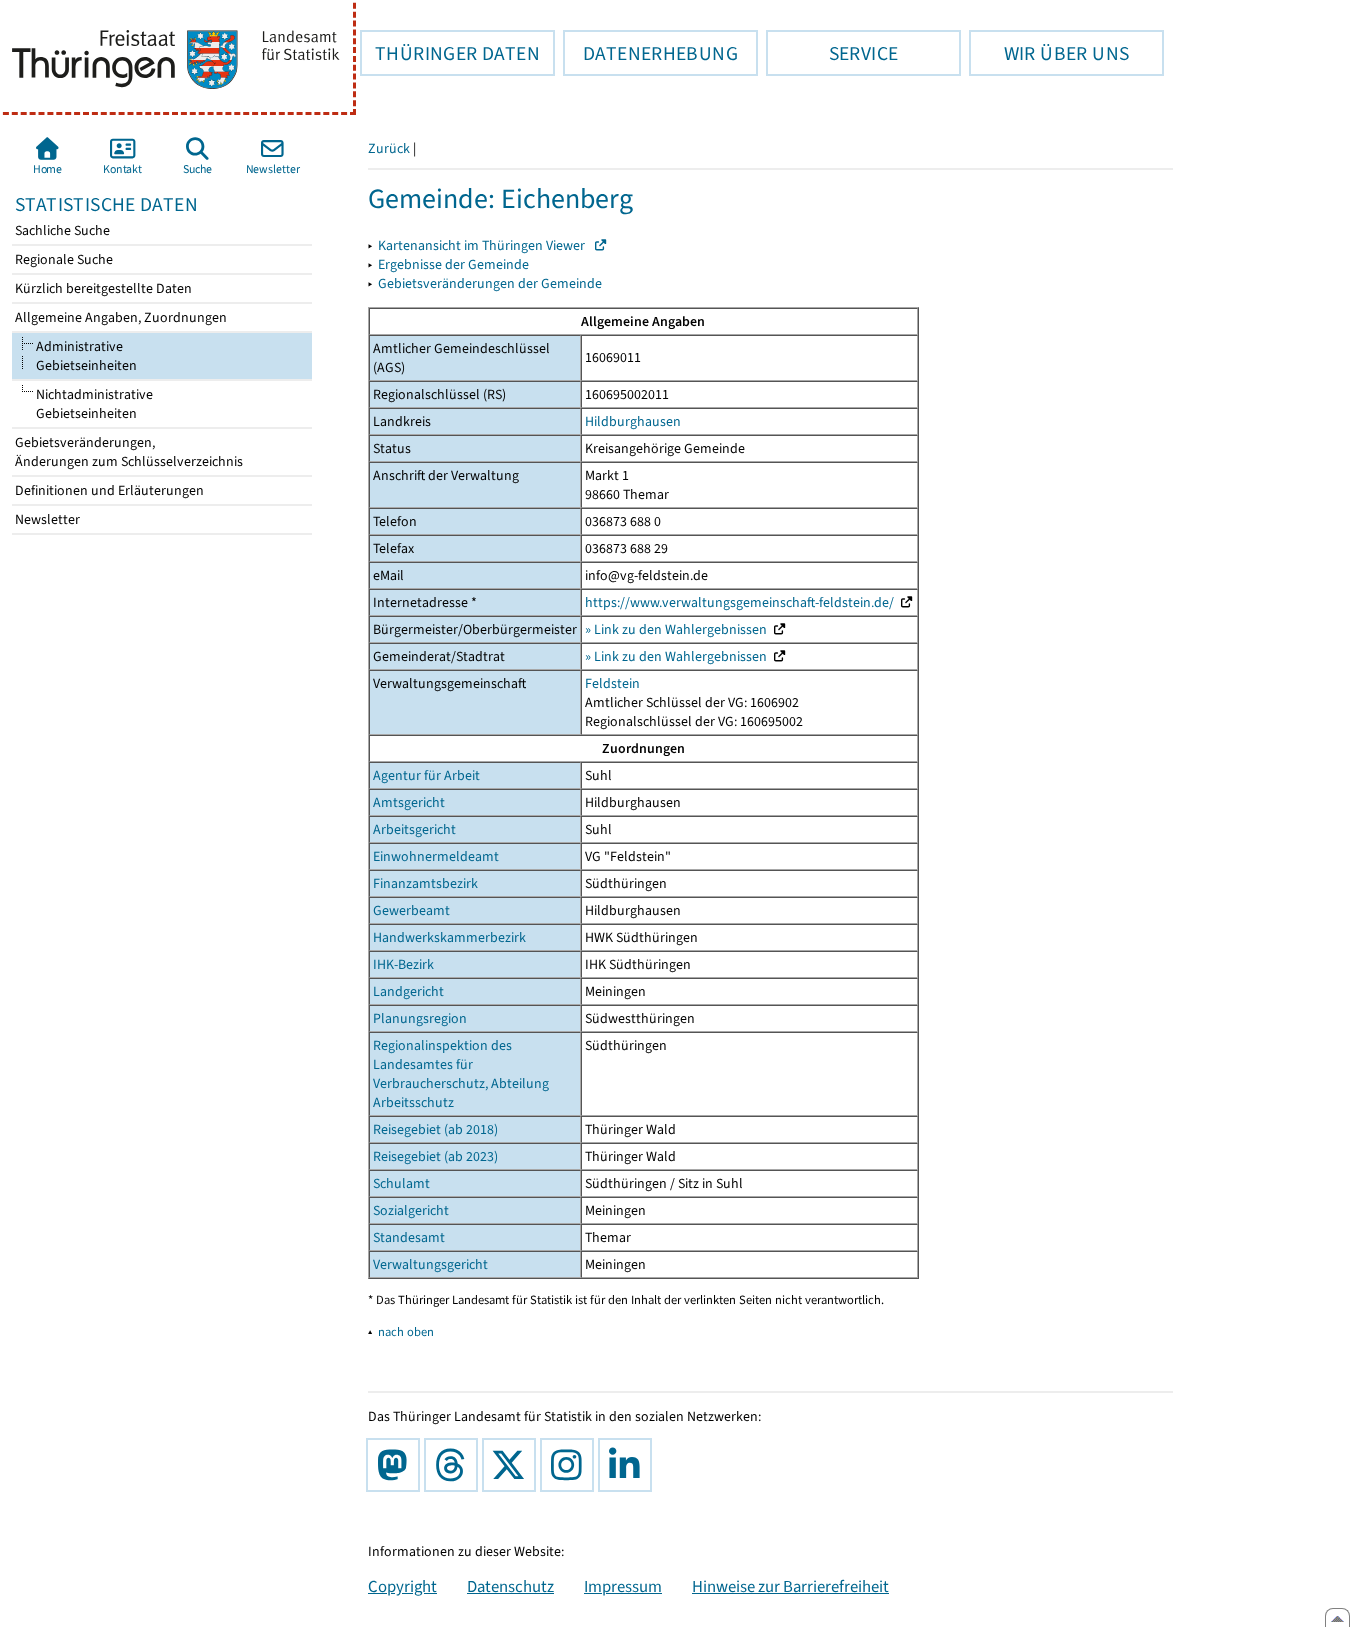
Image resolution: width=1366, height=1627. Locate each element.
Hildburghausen (633, 421)
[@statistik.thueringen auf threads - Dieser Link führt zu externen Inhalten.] (455, 1465)
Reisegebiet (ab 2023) (435, 1156)
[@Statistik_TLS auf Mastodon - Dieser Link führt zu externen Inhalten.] (397, 1465)
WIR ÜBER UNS (1049, 53)
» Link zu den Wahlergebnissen (676, 629)
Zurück (389, 148)
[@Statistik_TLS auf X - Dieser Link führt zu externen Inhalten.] (513, 1465)
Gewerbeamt (411, 910)
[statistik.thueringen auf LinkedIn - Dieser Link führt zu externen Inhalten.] (629, 1465)
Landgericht (408, 991)
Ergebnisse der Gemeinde (453, 264)
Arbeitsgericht (414, 829)
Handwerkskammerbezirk (449, 937)
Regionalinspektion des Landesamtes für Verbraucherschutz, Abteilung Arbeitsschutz (461, 1074)
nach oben (406, 1331)
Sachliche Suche (61, 230)
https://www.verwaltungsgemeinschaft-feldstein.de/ (739, 602)
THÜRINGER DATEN (450, 53)
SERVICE (832, 53)
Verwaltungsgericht (430, 1264)
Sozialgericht (411, 1210)
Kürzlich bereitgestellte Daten (102, 288)
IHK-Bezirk (403, 964)
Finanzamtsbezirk (425, 883)
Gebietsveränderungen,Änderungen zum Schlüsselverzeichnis (127, 452)
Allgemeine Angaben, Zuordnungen (119, 317)
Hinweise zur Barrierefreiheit (790, 1586)
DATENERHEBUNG (650, 53)
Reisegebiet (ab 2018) (435, 1129)
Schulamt (401, 1183)
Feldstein (612, 683)
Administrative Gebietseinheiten (85, 356)
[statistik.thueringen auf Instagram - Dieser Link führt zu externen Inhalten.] (571, 1465)
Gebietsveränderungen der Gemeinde (490, 283)
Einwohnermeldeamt (436, 856)
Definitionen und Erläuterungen (108, 490)
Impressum (623, 1586)
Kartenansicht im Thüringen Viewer (486, 245)
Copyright (402, 1586)
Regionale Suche (62, 259)
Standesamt (409, 1237)
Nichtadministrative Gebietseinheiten (82, 404)
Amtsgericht (409, 802)
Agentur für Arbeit (426, 775)
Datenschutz (510, 1586)
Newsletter (46, 519)
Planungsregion (420, 1018)
